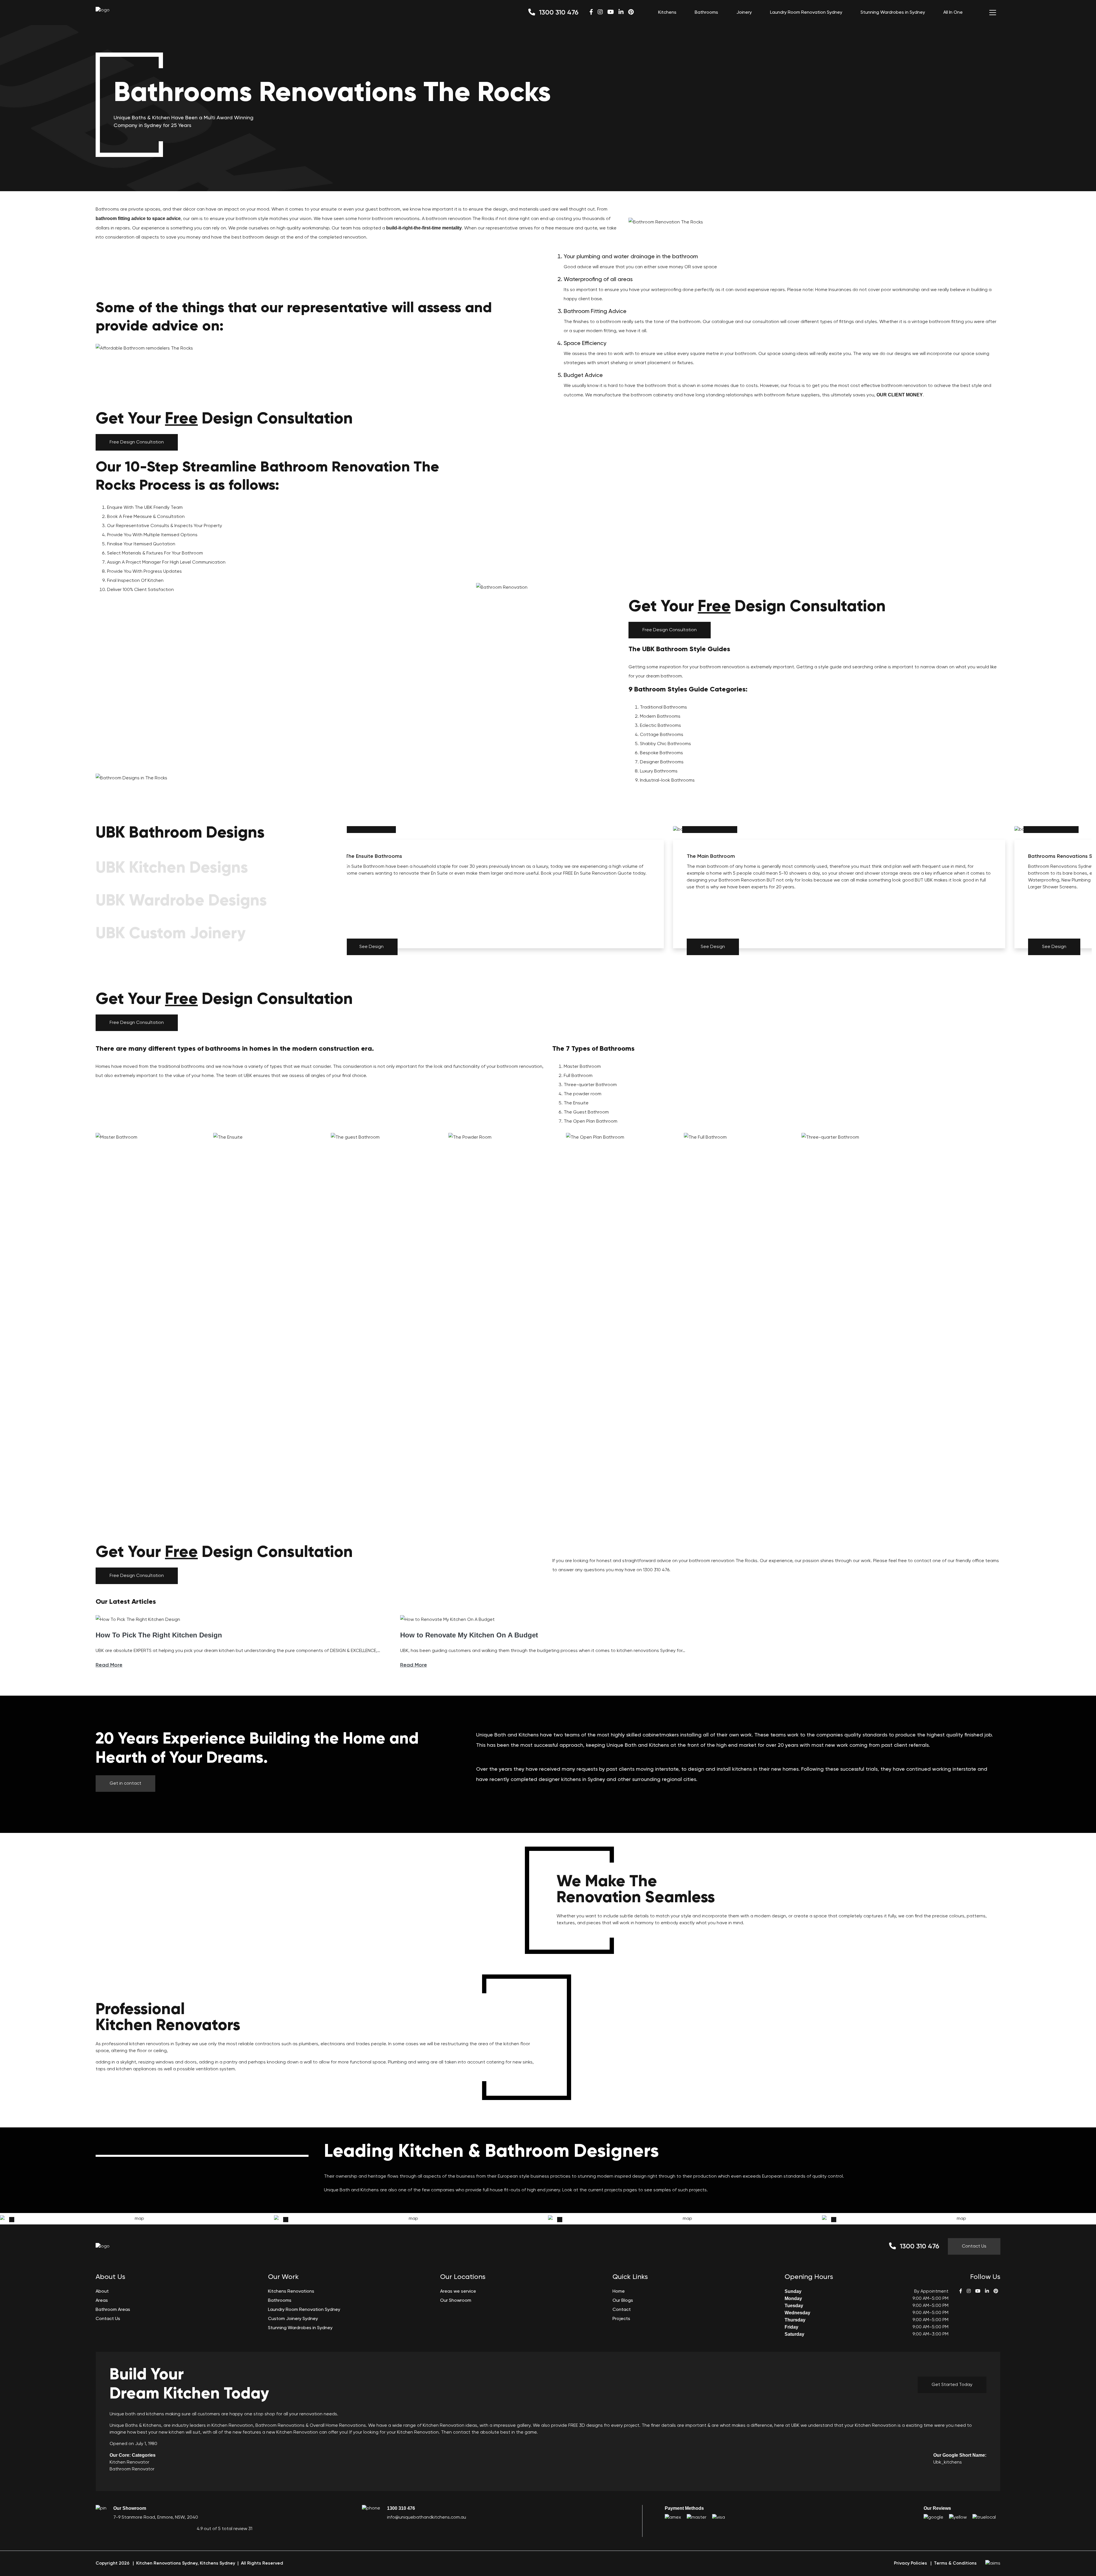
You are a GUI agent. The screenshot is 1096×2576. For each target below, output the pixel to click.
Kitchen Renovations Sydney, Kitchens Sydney (186, 2563)
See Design (371, 947)
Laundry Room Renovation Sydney (806, 13)
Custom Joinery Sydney (293, 2319)
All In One (953, 13)
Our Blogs (623, 2301)
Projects (621, 2319)
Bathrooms (706, 13)
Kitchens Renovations (291, 2291)
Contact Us (974, 2246)
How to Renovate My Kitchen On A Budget (469, 1635)
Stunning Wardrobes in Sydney (893, 13)
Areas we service (458, 2291)
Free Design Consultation (137, 442)
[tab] (217, 835)
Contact (622, 2310)
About (102, 2291)
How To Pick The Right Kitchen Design (159, 1635)
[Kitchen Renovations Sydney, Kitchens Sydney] (103, 10)
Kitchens (667, 13)
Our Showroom (456, 2301)
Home (619, 2291)
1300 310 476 (558, 13)
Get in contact (125, 1784)
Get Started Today (952, 2385)
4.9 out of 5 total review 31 (224, 2529)
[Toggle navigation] (993, 13)
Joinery (744, 13)
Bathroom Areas (113, 2310)
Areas (102, 2301)
